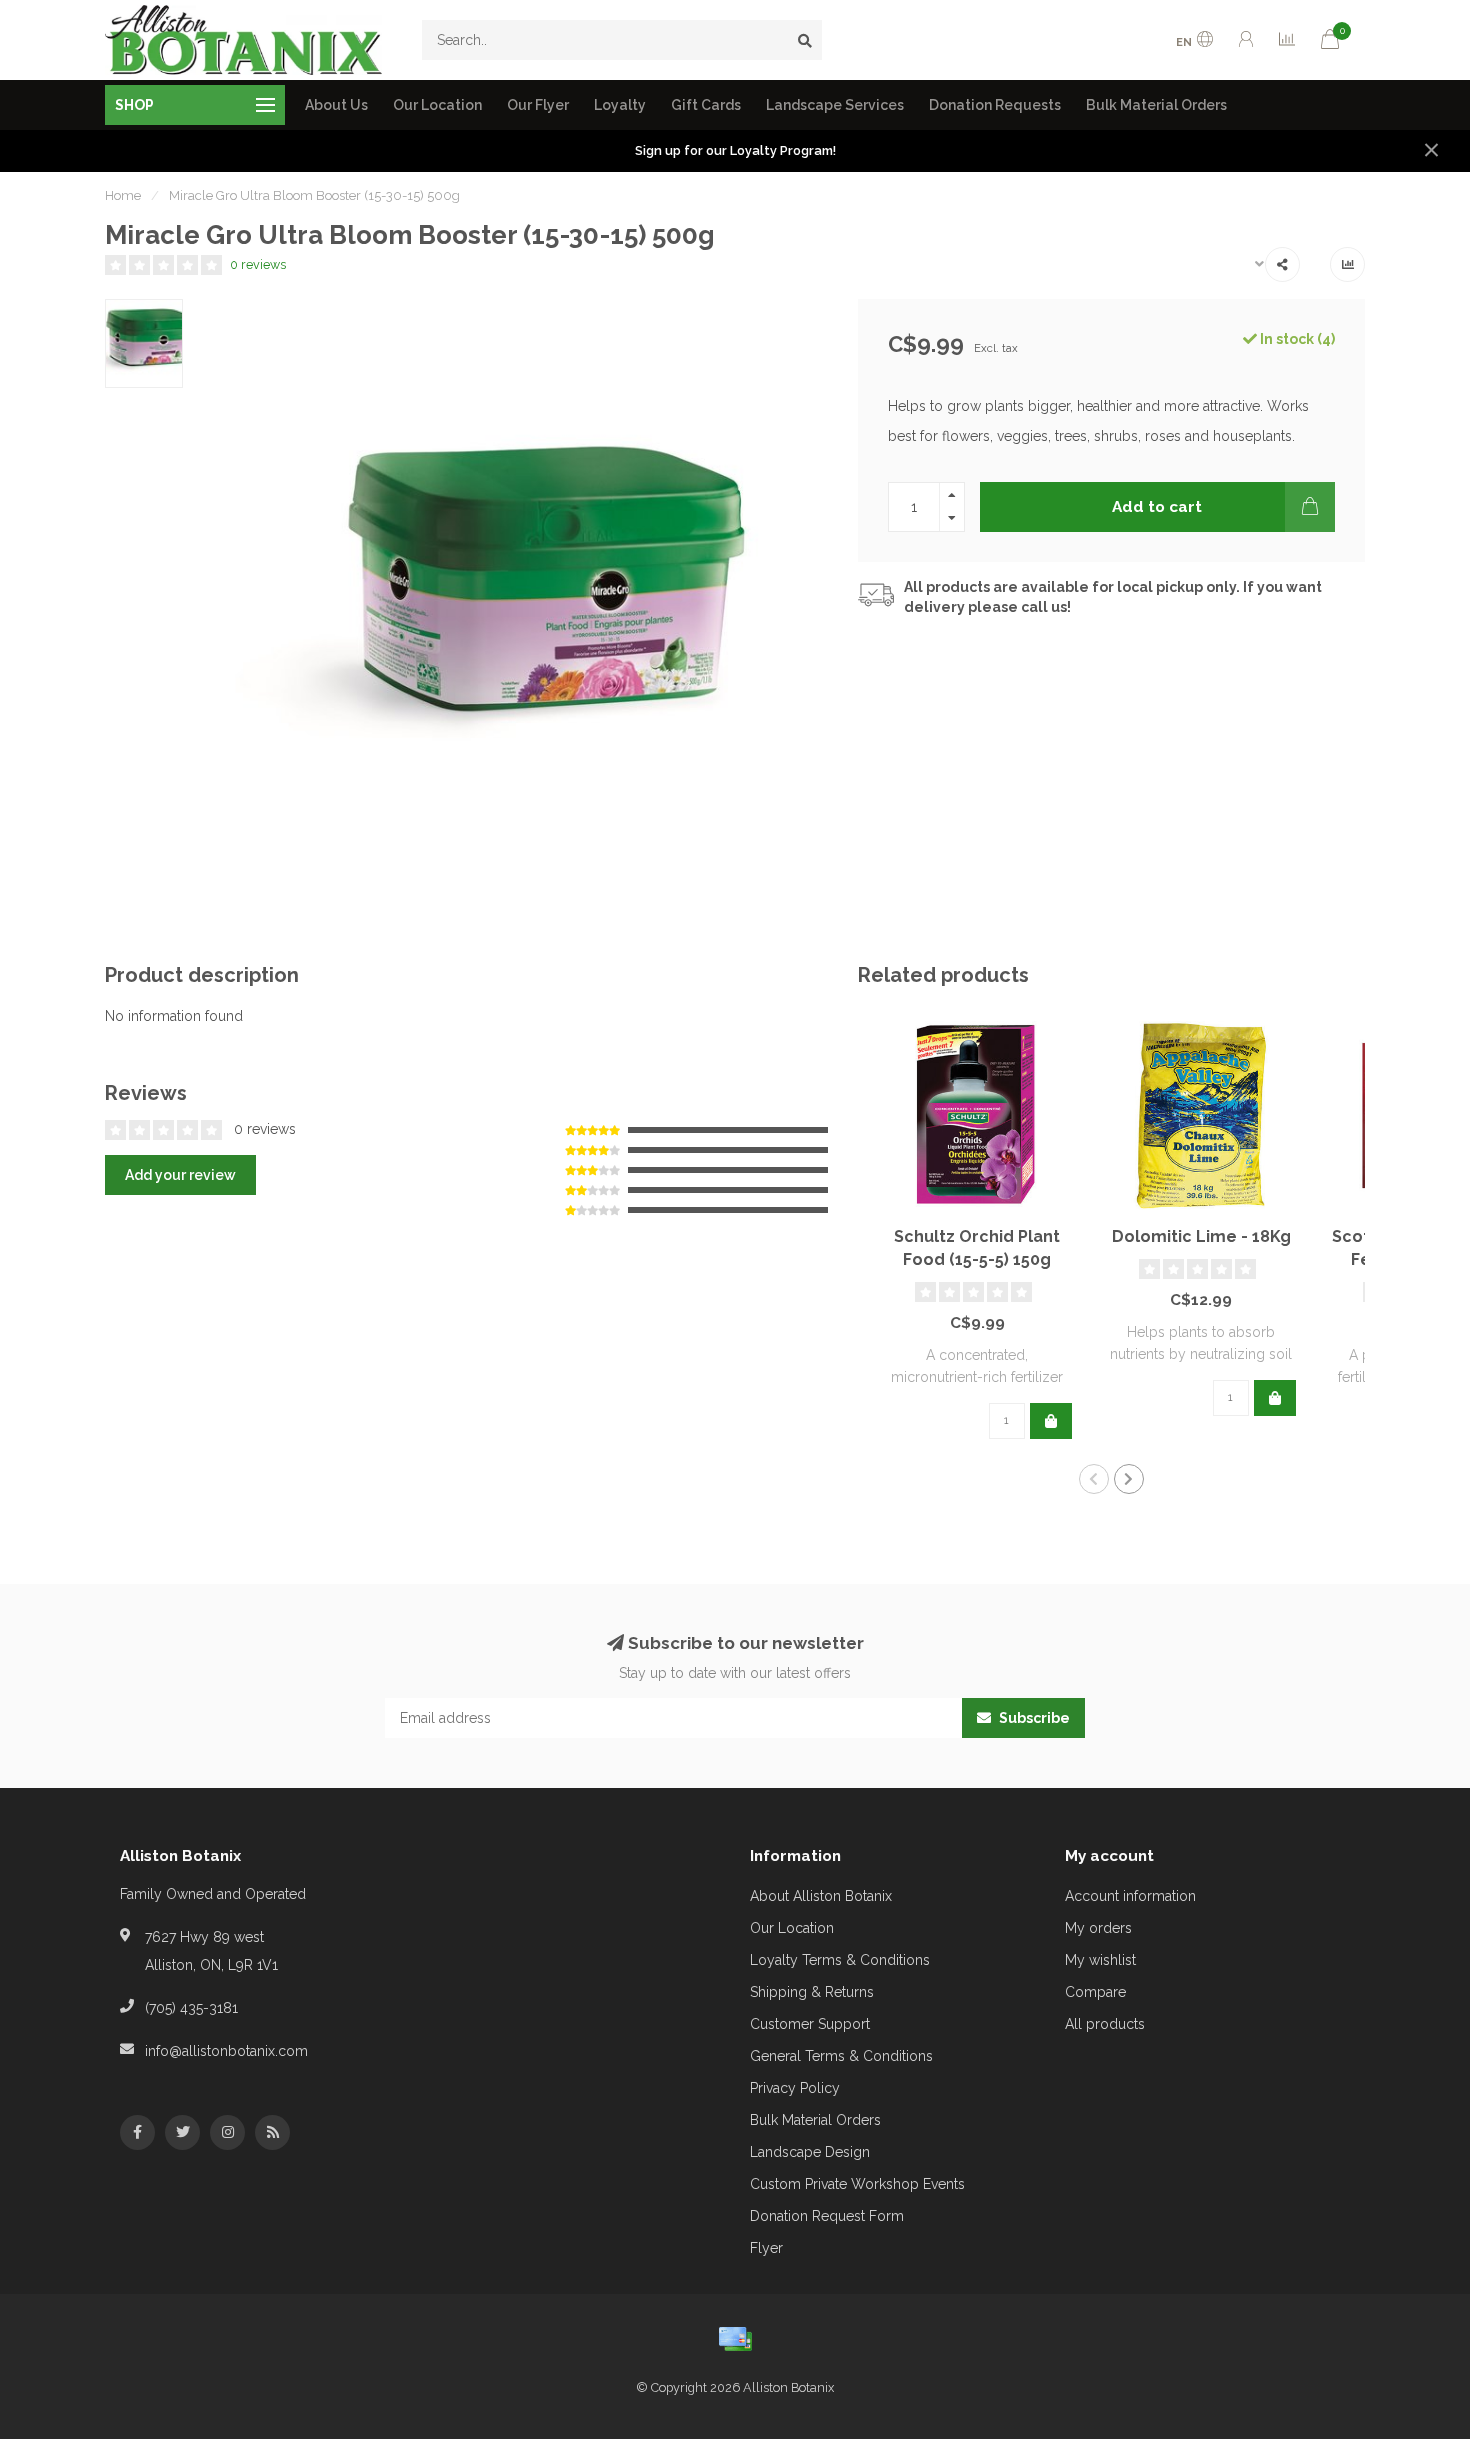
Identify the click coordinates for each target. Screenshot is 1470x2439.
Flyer (766, 2248)
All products (1105, 2024)
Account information (1130, 1896)
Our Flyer (538, 105)
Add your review (180, 1175)
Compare (1095, 1992)
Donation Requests (995, 105)
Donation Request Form (827, 2216)
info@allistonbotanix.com (226, 2051)
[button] (1094, 1479)
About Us (336, 105)
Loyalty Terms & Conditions (840, 1960)
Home (123, 195)
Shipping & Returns (812, 1992)
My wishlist (1100, 1960)
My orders (1098, 1928)
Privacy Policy (795, 2088)
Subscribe (1033, 1718)
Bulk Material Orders (1156, 105)
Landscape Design (810, 2152)
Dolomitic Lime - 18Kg (1201, 1236)
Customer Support (810, 2024)
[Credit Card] (735, 2339)
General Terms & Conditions (841, 2056)
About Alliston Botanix (821, 1896)
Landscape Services (835, 105)
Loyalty (620, 105)
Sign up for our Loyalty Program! (735, 150)
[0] (1330, 42)
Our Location (437, 105)
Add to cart (1157, 507)
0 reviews (258, 264)
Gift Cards (706, 105)
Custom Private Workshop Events (857, 2184)
